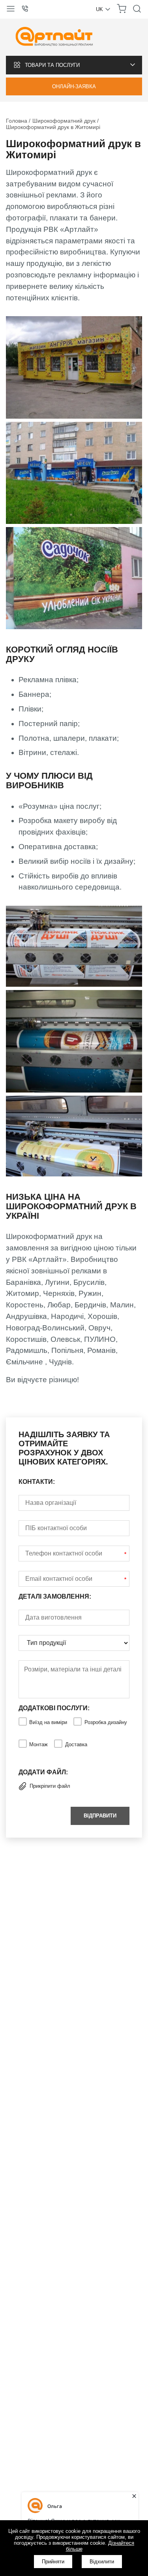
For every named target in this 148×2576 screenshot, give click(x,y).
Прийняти (53, 2562)
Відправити (100, 1816)
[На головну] (54, 37)
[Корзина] (122, 12)
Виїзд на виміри (48, 1722)
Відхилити (102, 2562)
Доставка (76, 1744)
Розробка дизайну (106, 1722)
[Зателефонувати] (28, 9)
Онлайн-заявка (74, 86)
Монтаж (38, 1744)
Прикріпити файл (50, 1786)
